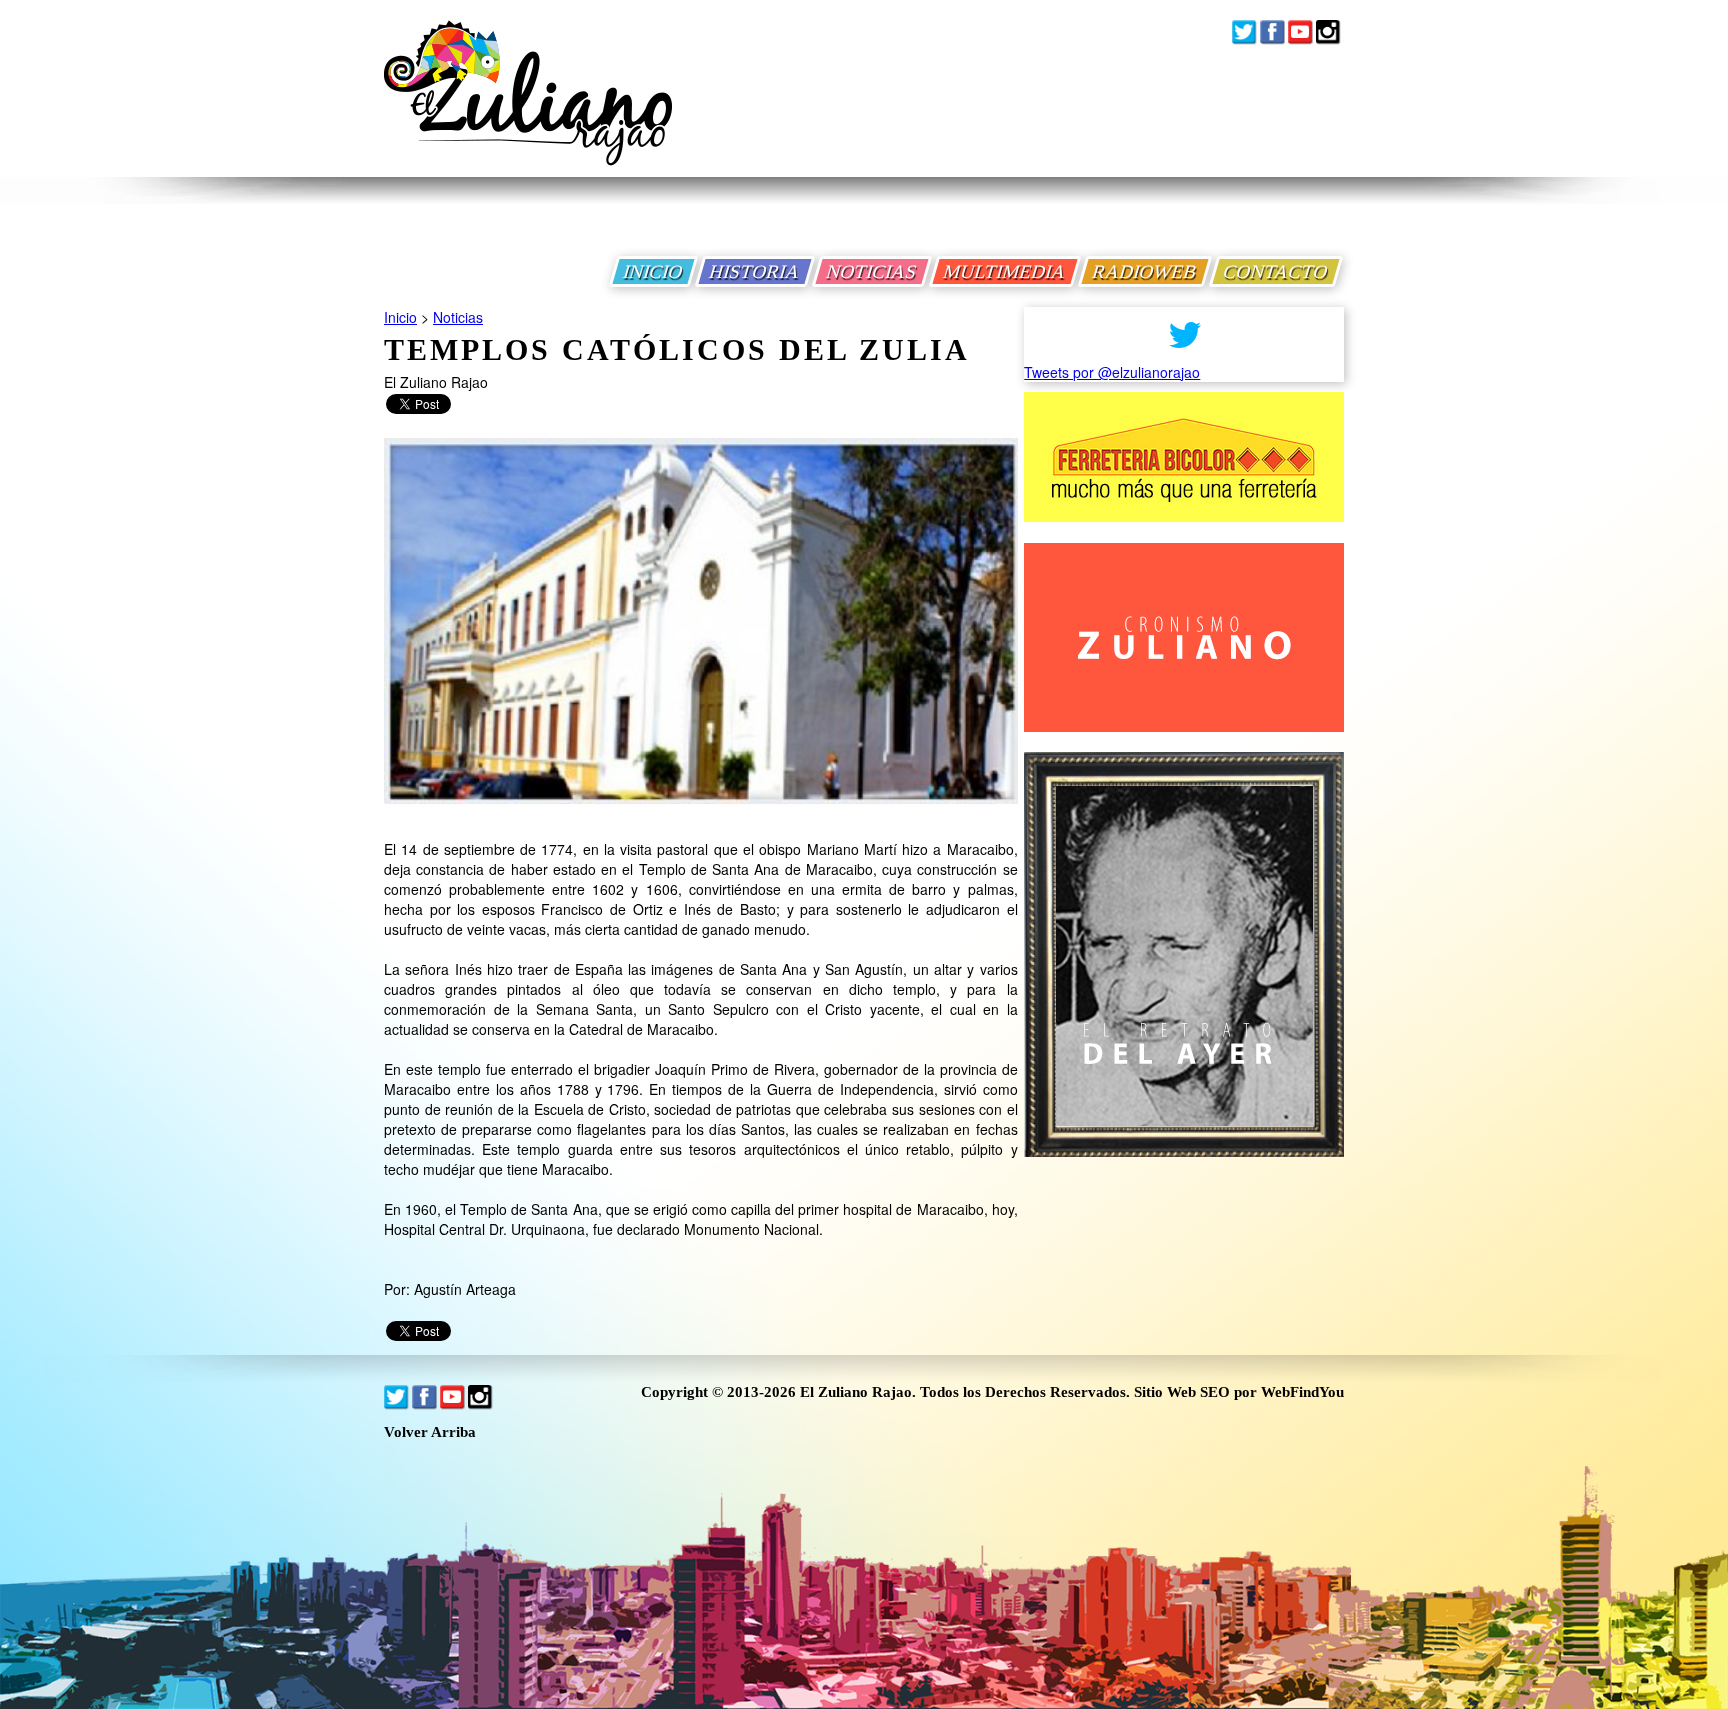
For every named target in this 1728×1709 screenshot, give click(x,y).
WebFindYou (1302, 1392)
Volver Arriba (430, 1432)
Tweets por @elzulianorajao (1112, 372)
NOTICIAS (872, 271)
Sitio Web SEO (1182, 1392)
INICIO (653, 271)
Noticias (458, 317)
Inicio (400, 317)
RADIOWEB (1145, 271)
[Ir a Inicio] (528, 108)
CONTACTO (1276, 271)
